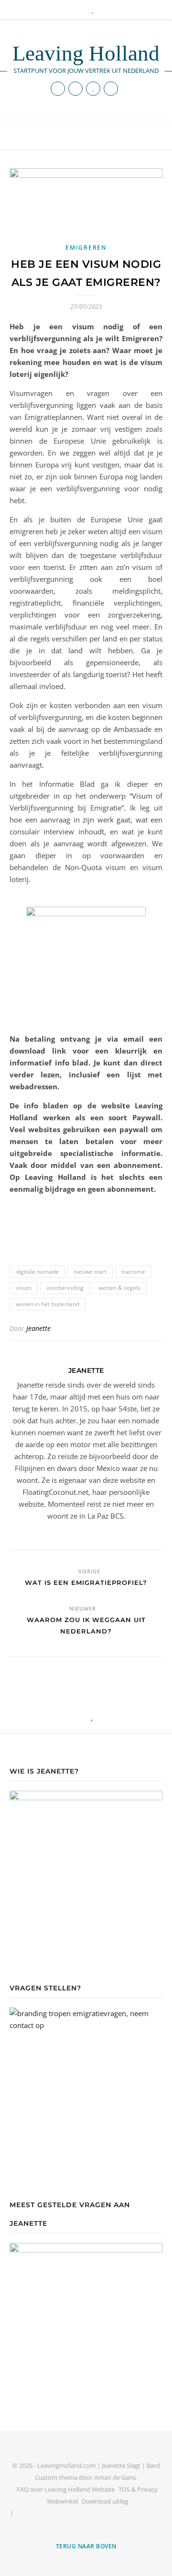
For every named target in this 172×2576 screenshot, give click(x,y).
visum (24, 1288)
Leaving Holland (86, 54)
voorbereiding (65, 1288)
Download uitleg (105, 2501)
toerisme (133, 1272)
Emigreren (86, 248)
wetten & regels (119, 1288)
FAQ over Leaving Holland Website (66, 2489)
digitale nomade (37, 1272)
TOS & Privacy (138, 2489)
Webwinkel (62, 2501)
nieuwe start (90, 1272)
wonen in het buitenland (48, 1304)
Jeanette (38, 1328)
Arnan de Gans (115, 2477)
